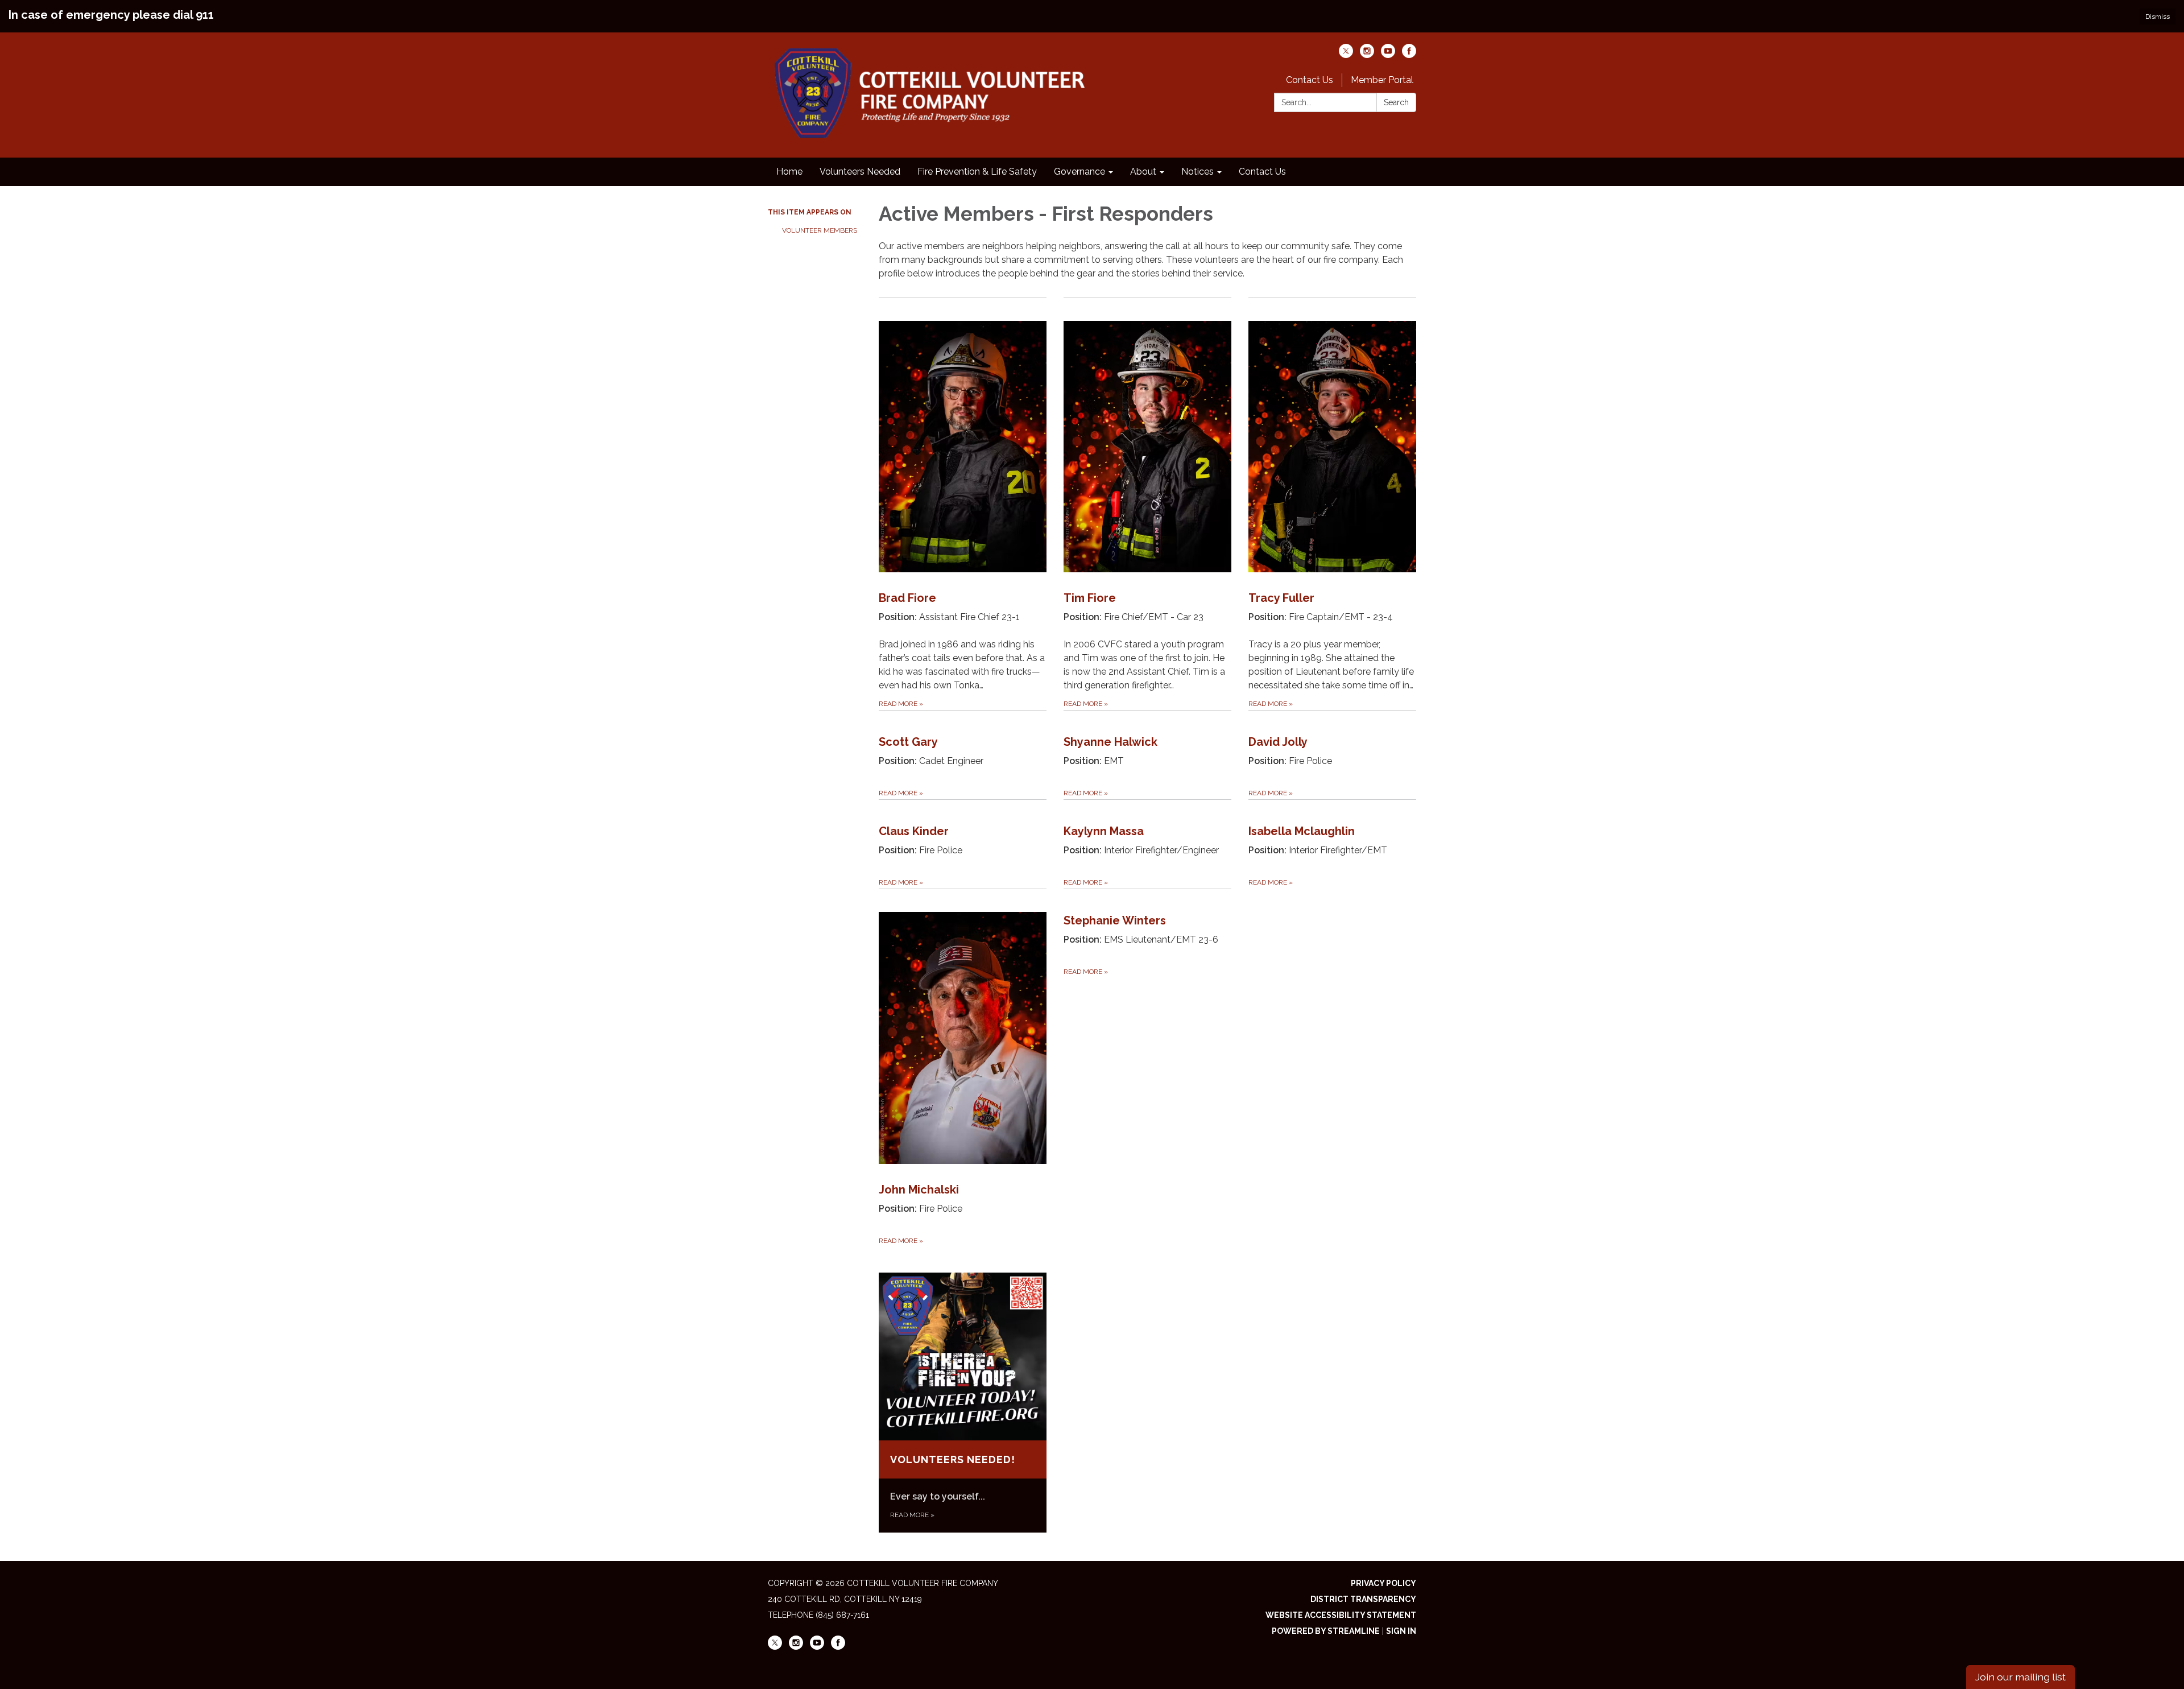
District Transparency (1363, 1599)
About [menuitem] (1143, 172)
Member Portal (1382, 80)
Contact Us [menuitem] (1262, 172)
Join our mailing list (2020, 1677)
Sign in (1401, 1631)
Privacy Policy (1383, 1583)
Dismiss (2158, 16)
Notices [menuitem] (1198, 172)
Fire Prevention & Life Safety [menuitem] (977, 172)
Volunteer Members (820, 230)
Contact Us (1310, 80)
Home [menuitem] (789, 172)
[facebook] (1409, 55)
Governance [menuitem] (1079, 172)
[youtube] (1388, 55)
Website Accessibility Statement (1341, 1615)
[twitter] (1346, 55)
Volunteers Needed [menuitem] (860, 172)
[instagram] (1367, 55)
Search (1396, 102)
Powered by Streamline (1326, 1631)
